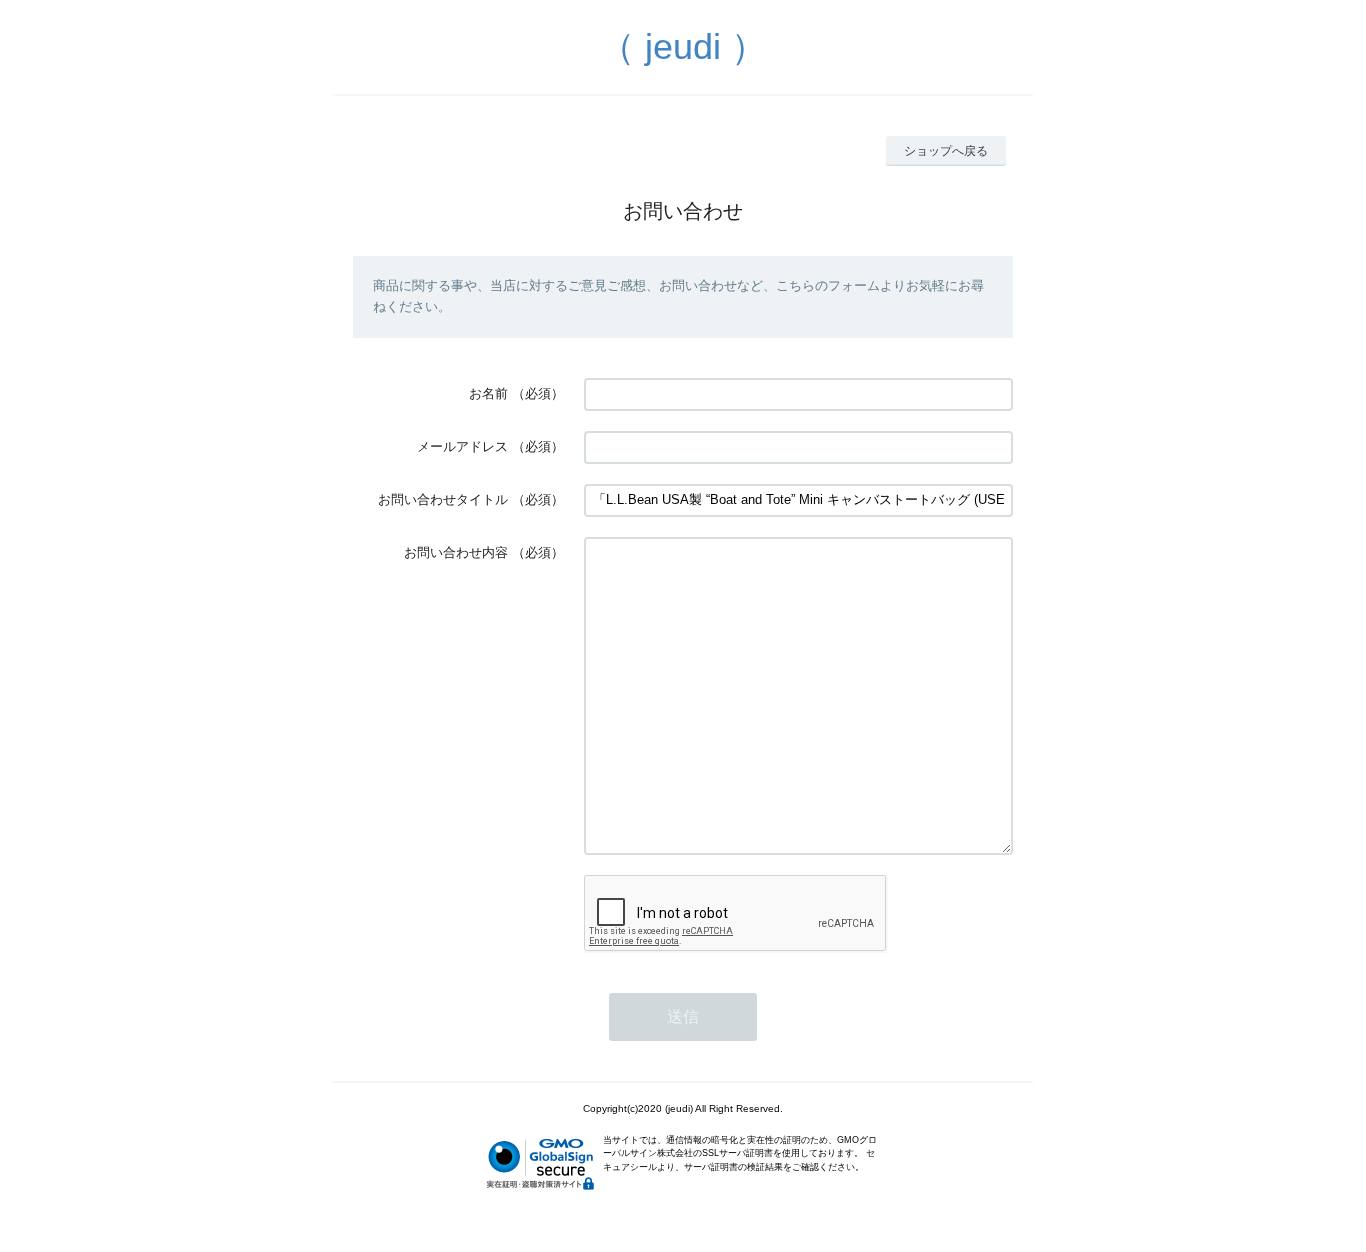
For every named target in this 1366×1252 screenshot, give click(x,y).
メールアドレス (462, 446)
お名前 (488, 393)
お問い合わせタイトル (443, 499)
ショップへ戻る (946, 151)
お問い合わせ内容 (456, 552)
